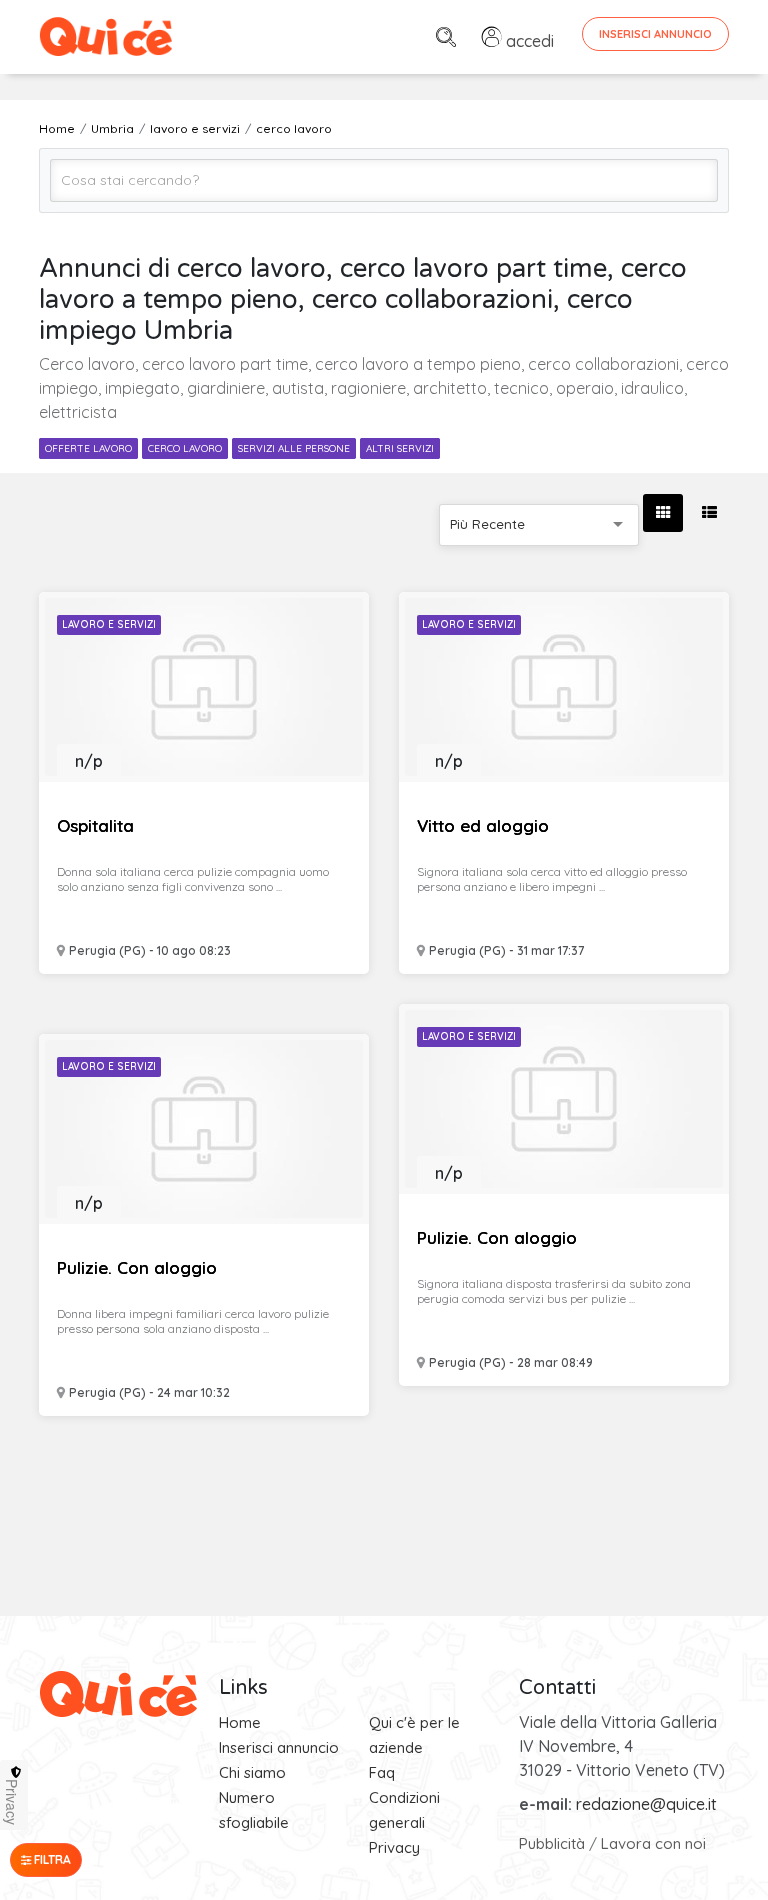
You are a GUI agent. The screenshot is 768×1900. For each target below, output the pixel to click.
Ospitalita (95, 825)
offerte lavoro (88, 448)
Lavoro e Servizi (109, 624)
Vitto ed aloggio (483, 825)
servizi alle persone (294, 448)
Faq (382, 1772)
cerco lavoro (185, 448)
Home (240, 1722)
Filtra (51, 1859)
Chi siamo (252, 1772)
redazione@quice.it (646, 1804)
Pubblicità (552, 1843)
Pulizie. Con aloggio (497, 1237)
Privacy (394, 1847)
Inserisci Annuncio (655, 34)
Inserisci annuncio (279, 1747)
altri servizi (400, 448)
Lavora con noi (653, 1843)
